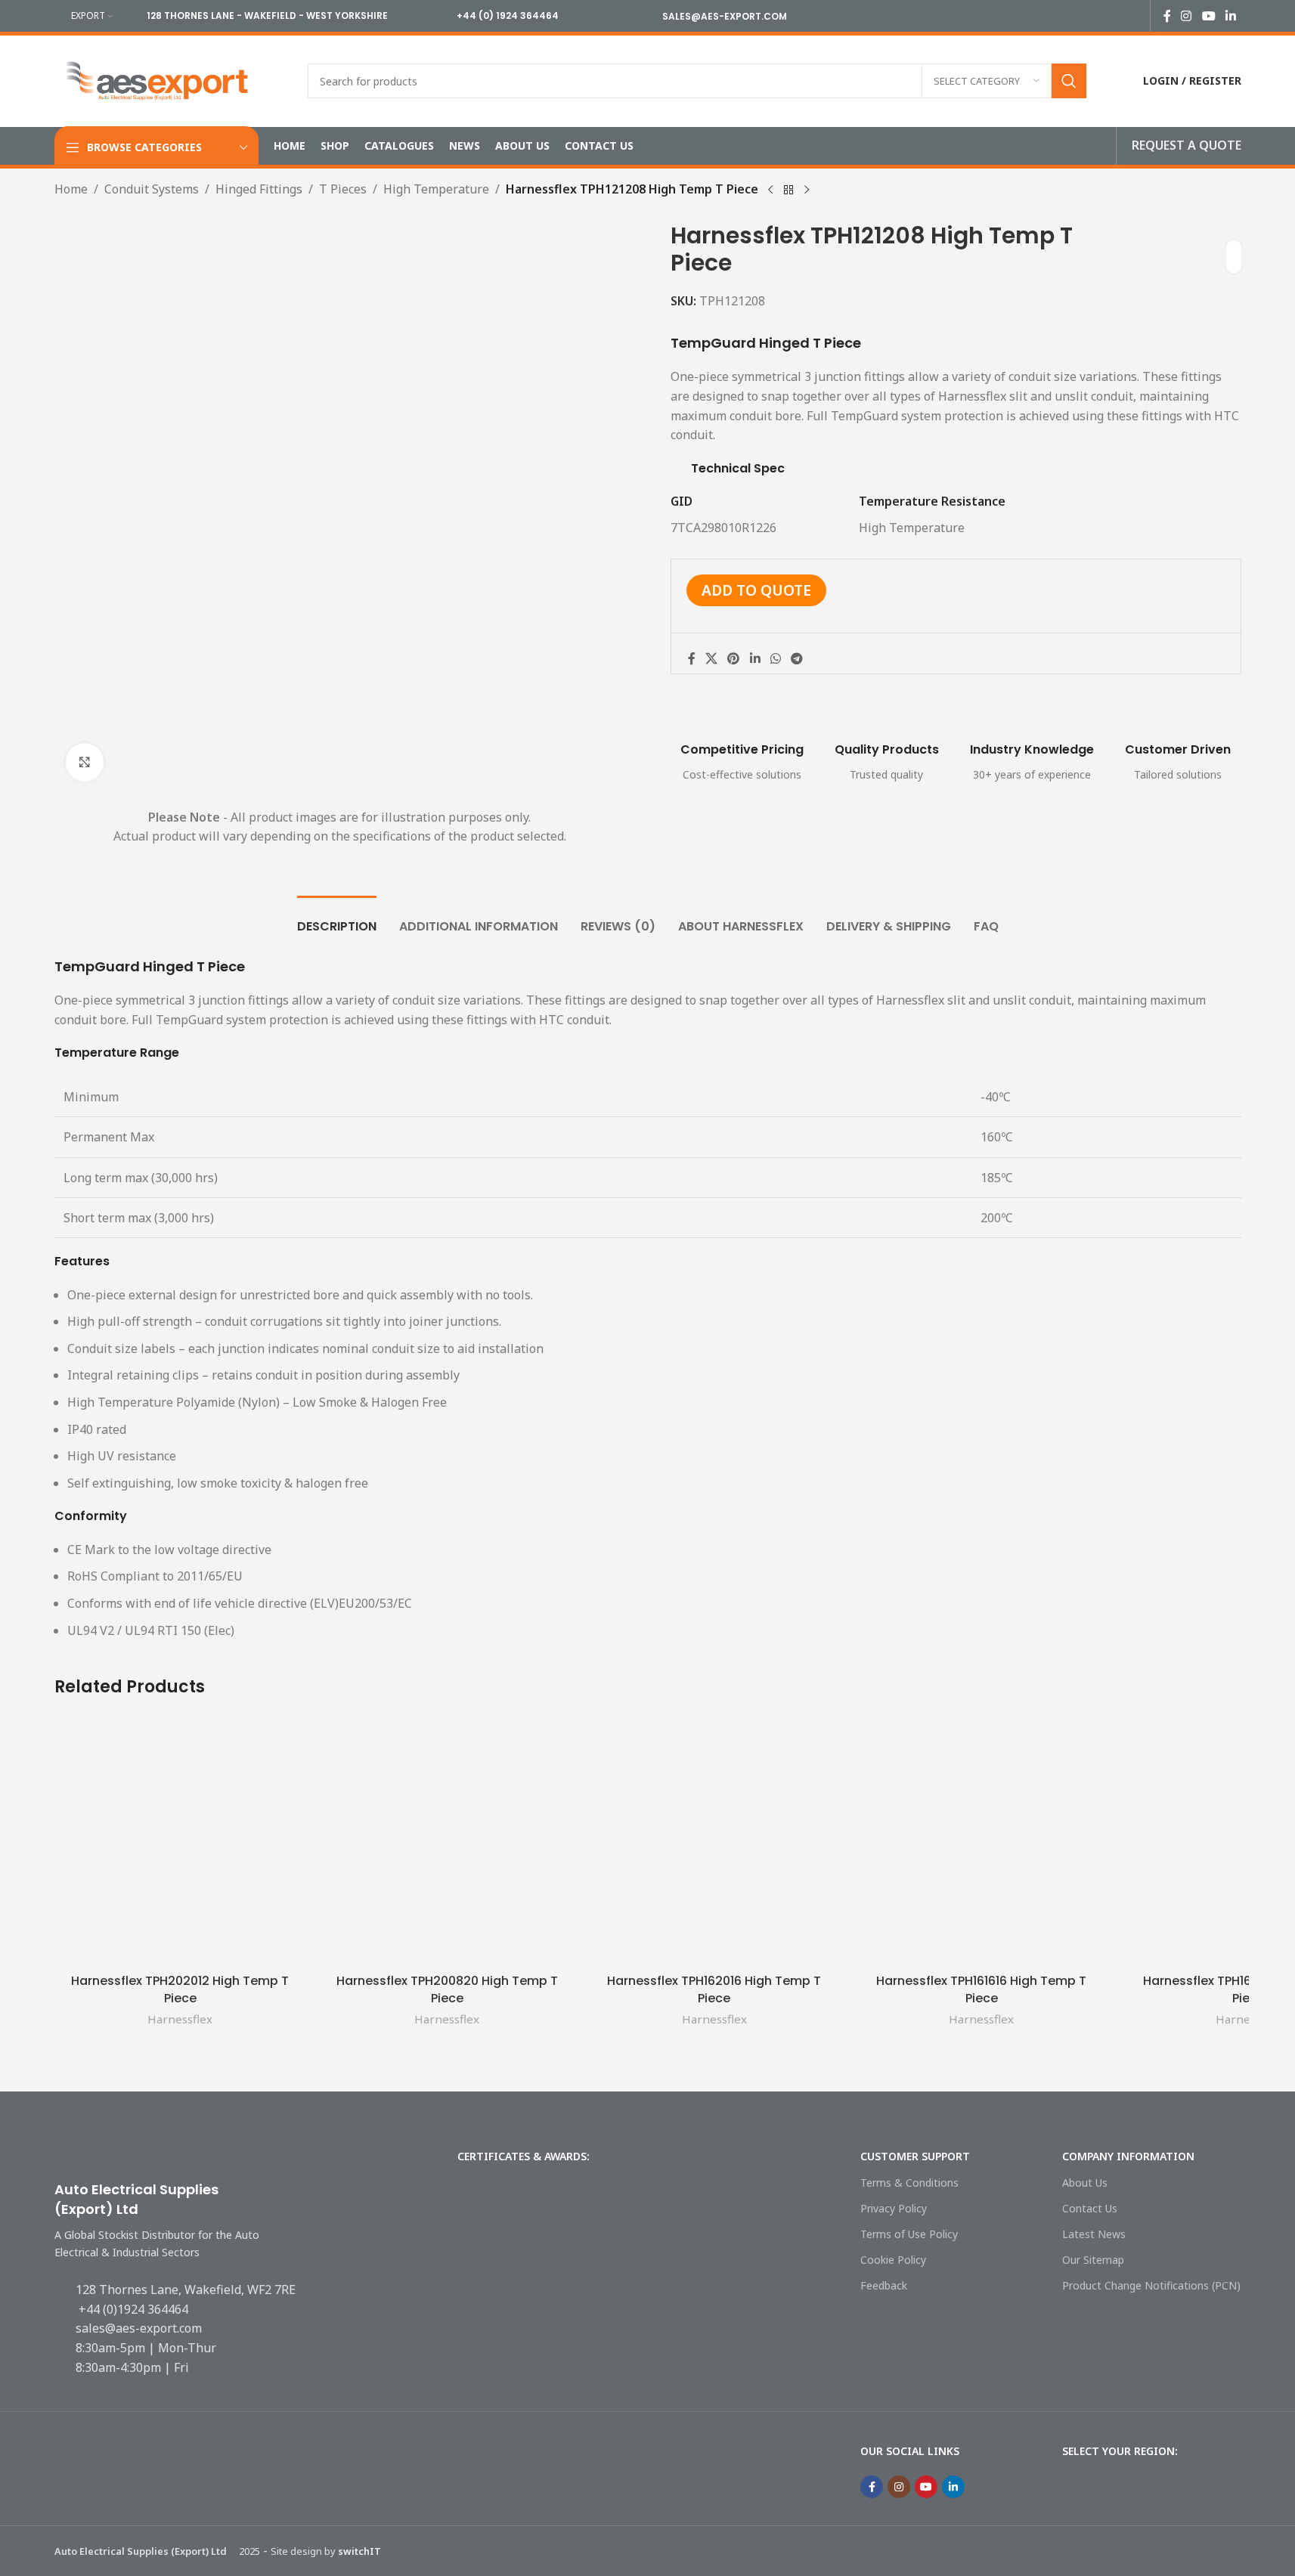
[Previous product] (770, 190)
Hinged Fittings (259, 189)
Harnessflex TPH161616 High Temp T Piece (981, 1989)
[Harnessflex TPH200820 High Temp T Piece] (447, 1840)
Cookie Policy (893, 2260)
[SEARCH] (1069, 81)
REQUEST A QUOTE (1187, 145)
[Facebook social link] (1167, 16)
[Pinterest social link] (734, 658)
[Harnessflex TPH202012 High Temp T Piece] (180, 1840)
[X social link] (712, 658)
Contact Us (1090, 2208)
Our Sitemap (1093, 2260)
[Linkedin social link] (1230, 16)
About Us (1085, 2183)
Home (71, 189)
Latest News (1094, 2234)
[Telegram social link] (797, 658)
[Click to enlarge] (85, 762)
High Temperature (436, 189)
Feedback (884, 2285)
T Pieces (343, 189)
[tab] (337, 919)
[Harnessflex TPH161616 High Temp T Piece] (981, 1840)
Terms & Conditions (909, 2183)
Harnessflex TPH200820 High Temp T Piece (447, 1989)
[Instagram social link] (1187, 16)
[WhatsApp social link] (775, 658)
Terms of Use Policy (909, 2234)
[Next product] (807, 190)
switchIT (359, 2551)
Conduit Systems (152, 189)
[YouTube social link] (1208, 16)
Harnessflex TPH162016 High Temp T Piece (714, 1989)
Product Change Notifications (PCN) (1151, 2285)
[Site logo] (158, 79)
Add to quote (756, 590)
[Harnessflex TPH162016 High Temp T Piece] (714, 1840)
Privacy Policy (894, 2208)
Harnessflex (180, 2019)
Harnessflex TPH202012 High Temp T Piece (180, 1989)
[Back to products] (788, 190)
